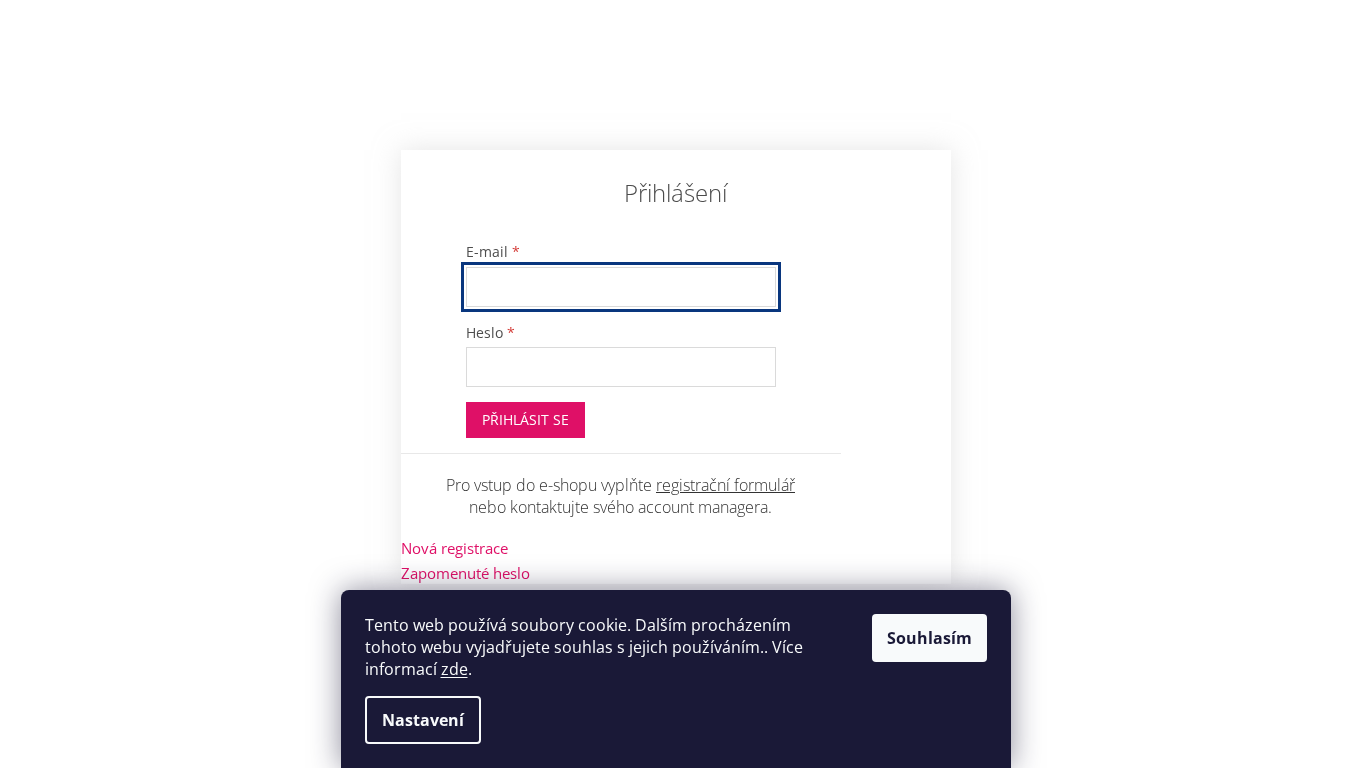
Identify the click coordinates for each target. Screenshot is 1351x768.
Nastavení (423, 720)
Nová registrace (454, 548)
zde (454, 669)
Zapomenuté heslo (465, 573)
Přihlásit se (525, 419)
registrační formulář (725, 485)
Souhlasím (929, 638)
